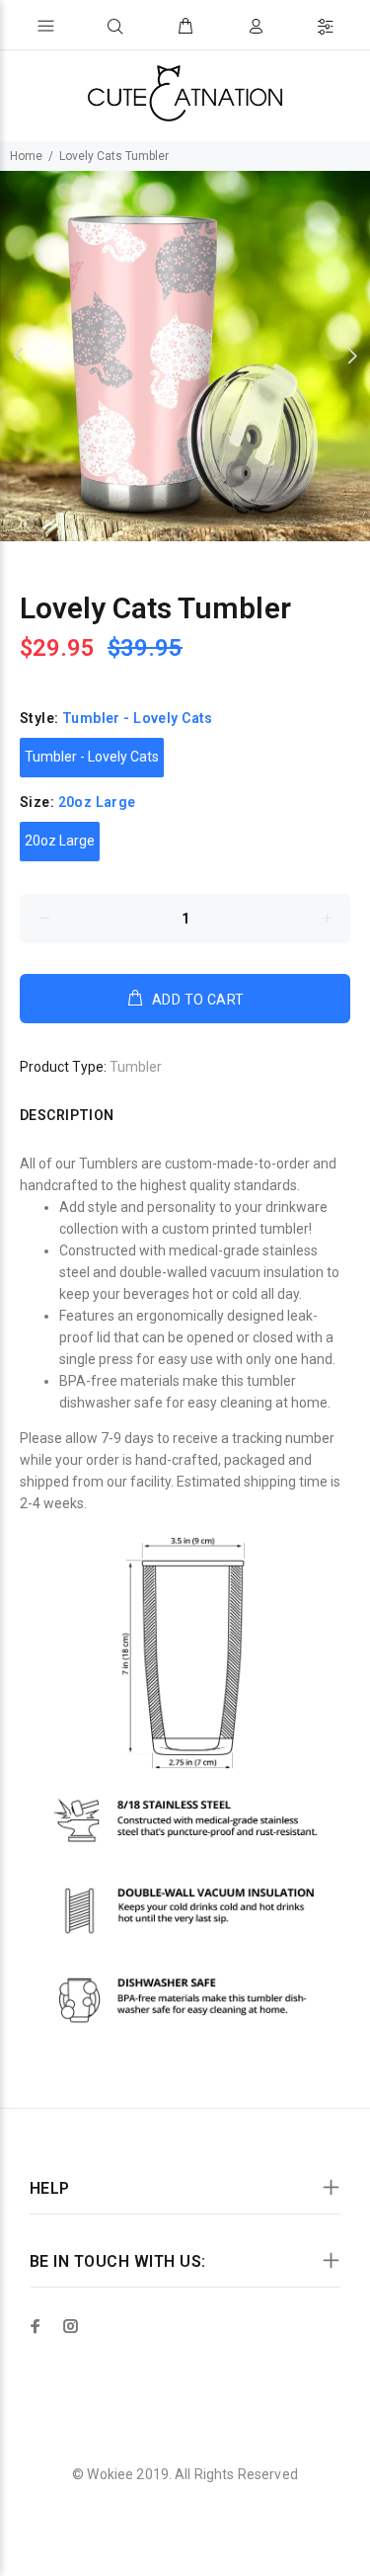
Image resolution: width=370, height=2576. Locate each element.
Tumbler (136, 1067)
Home (26, 156)
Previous (19, 356)
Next (351, 356)
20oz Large (60, 841)
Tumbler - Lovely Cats (92, 757)
